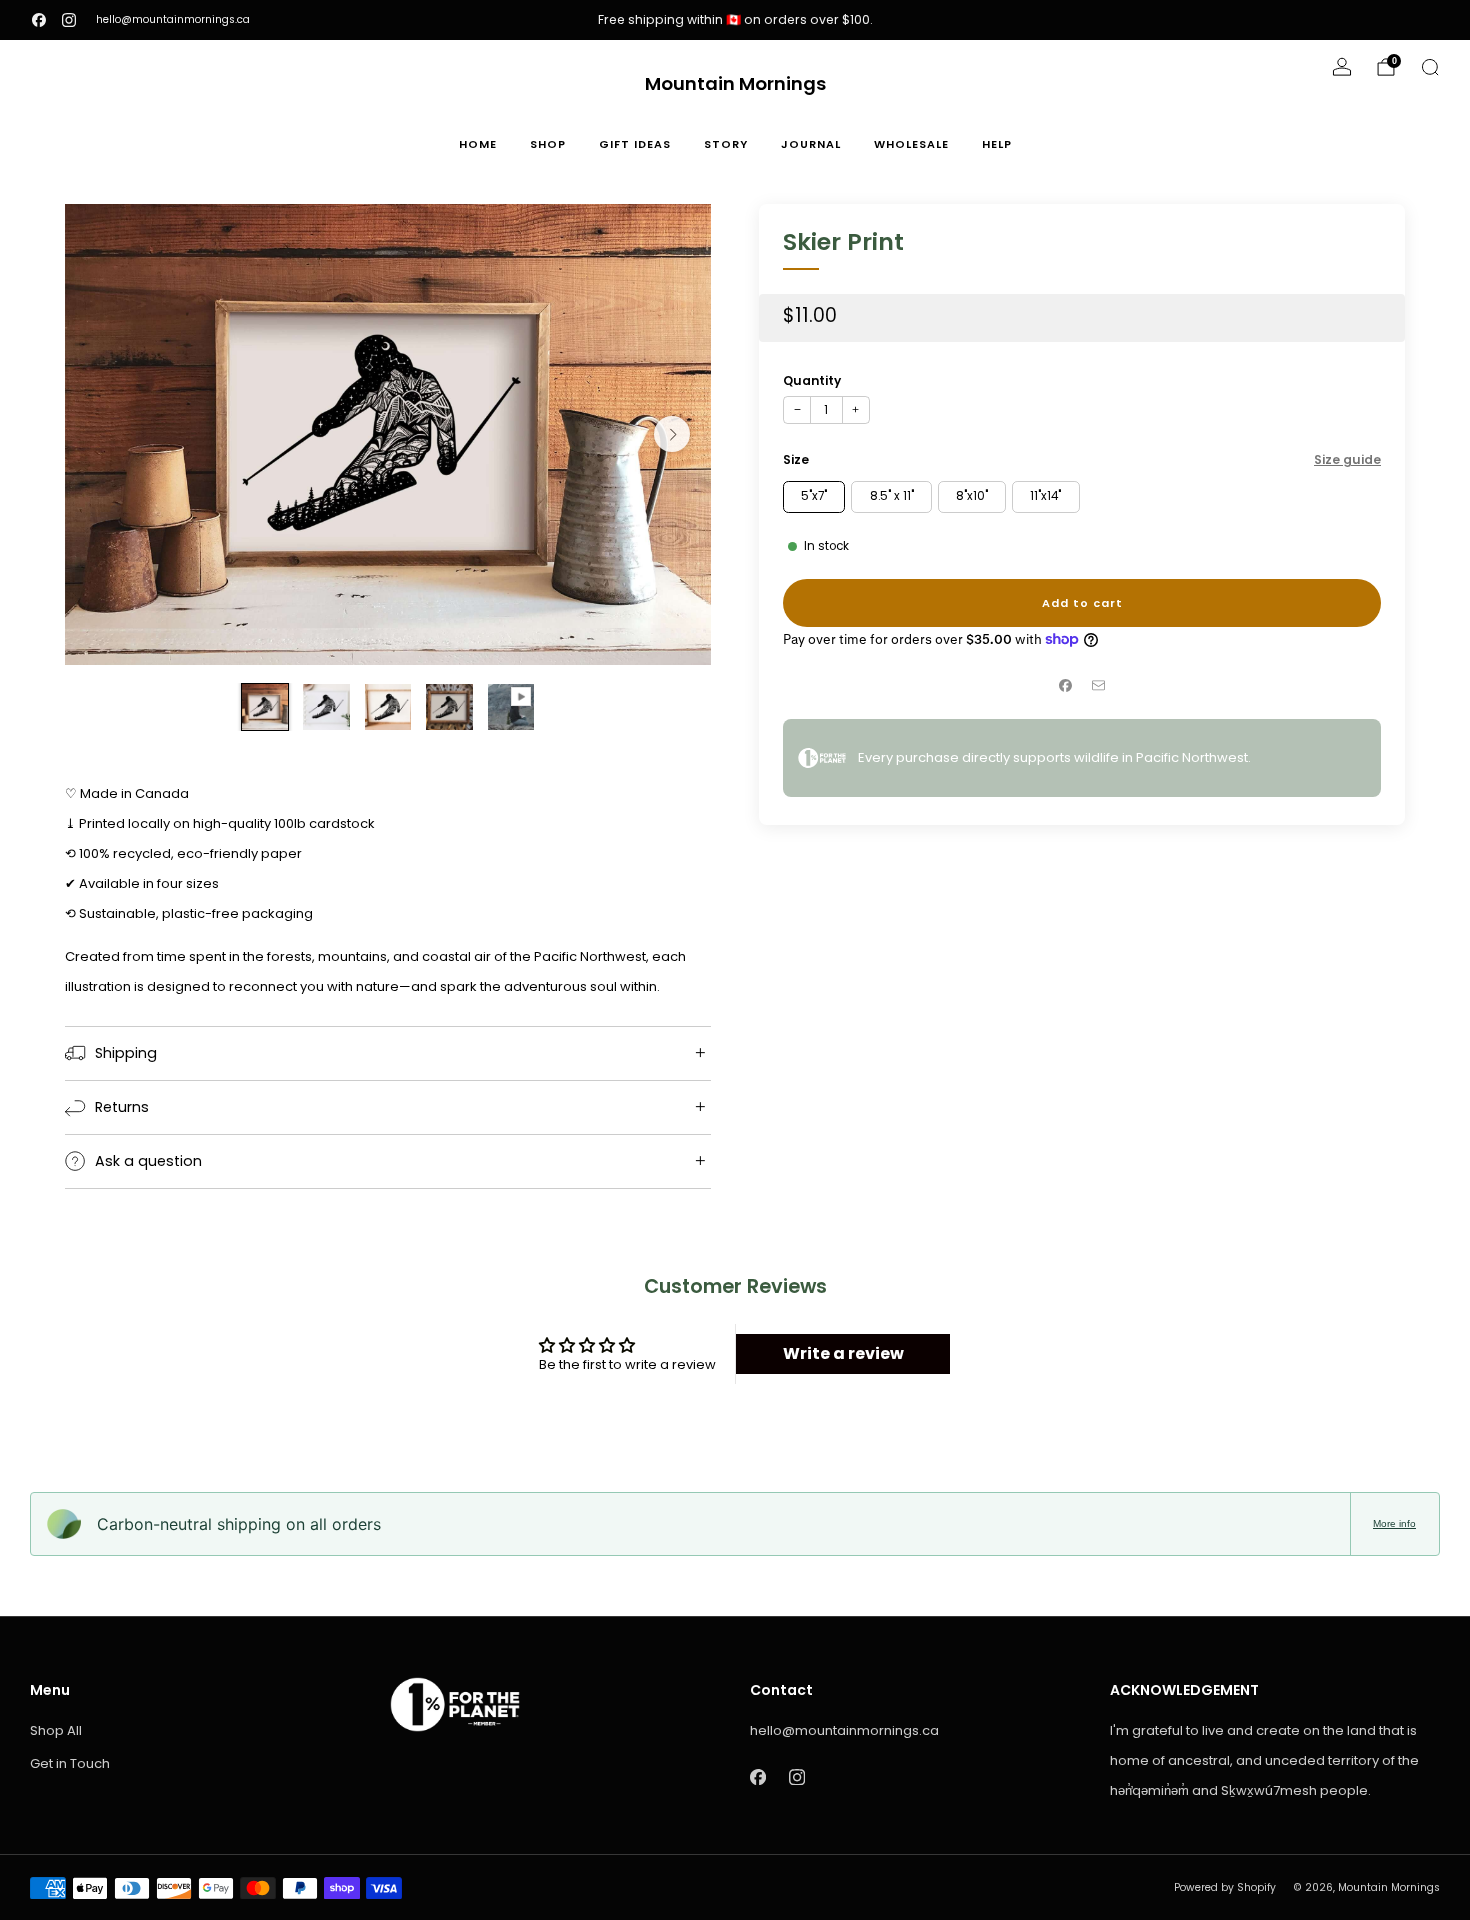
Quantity (812, 379)
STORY (726, 144)
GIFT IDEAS (635, 144)
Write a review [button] (843, 1353)
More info (1394, 1523)
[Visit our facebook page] (39, 20)
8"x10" (972, 496)
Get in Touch (70, 1763)
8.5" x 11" (892, 496)
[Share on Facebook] (1066, 686)
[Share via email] (1099, 686)
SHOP (548, 144)
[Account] (1342, 67)
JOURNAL (811, 144)
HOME (478, 144)
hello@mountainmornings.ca (173, 19)
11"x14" (1045, 496)
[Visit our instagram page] (69, 20)
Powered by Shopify (1225, 1887)
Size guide (1347, 458)
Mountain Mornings (735, 84)
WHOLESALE (911, 144)
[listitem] (735, 20)
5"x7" (814, 496)
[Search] (1430, 67)
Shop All (56, 1730)
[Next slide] (672, 434)
